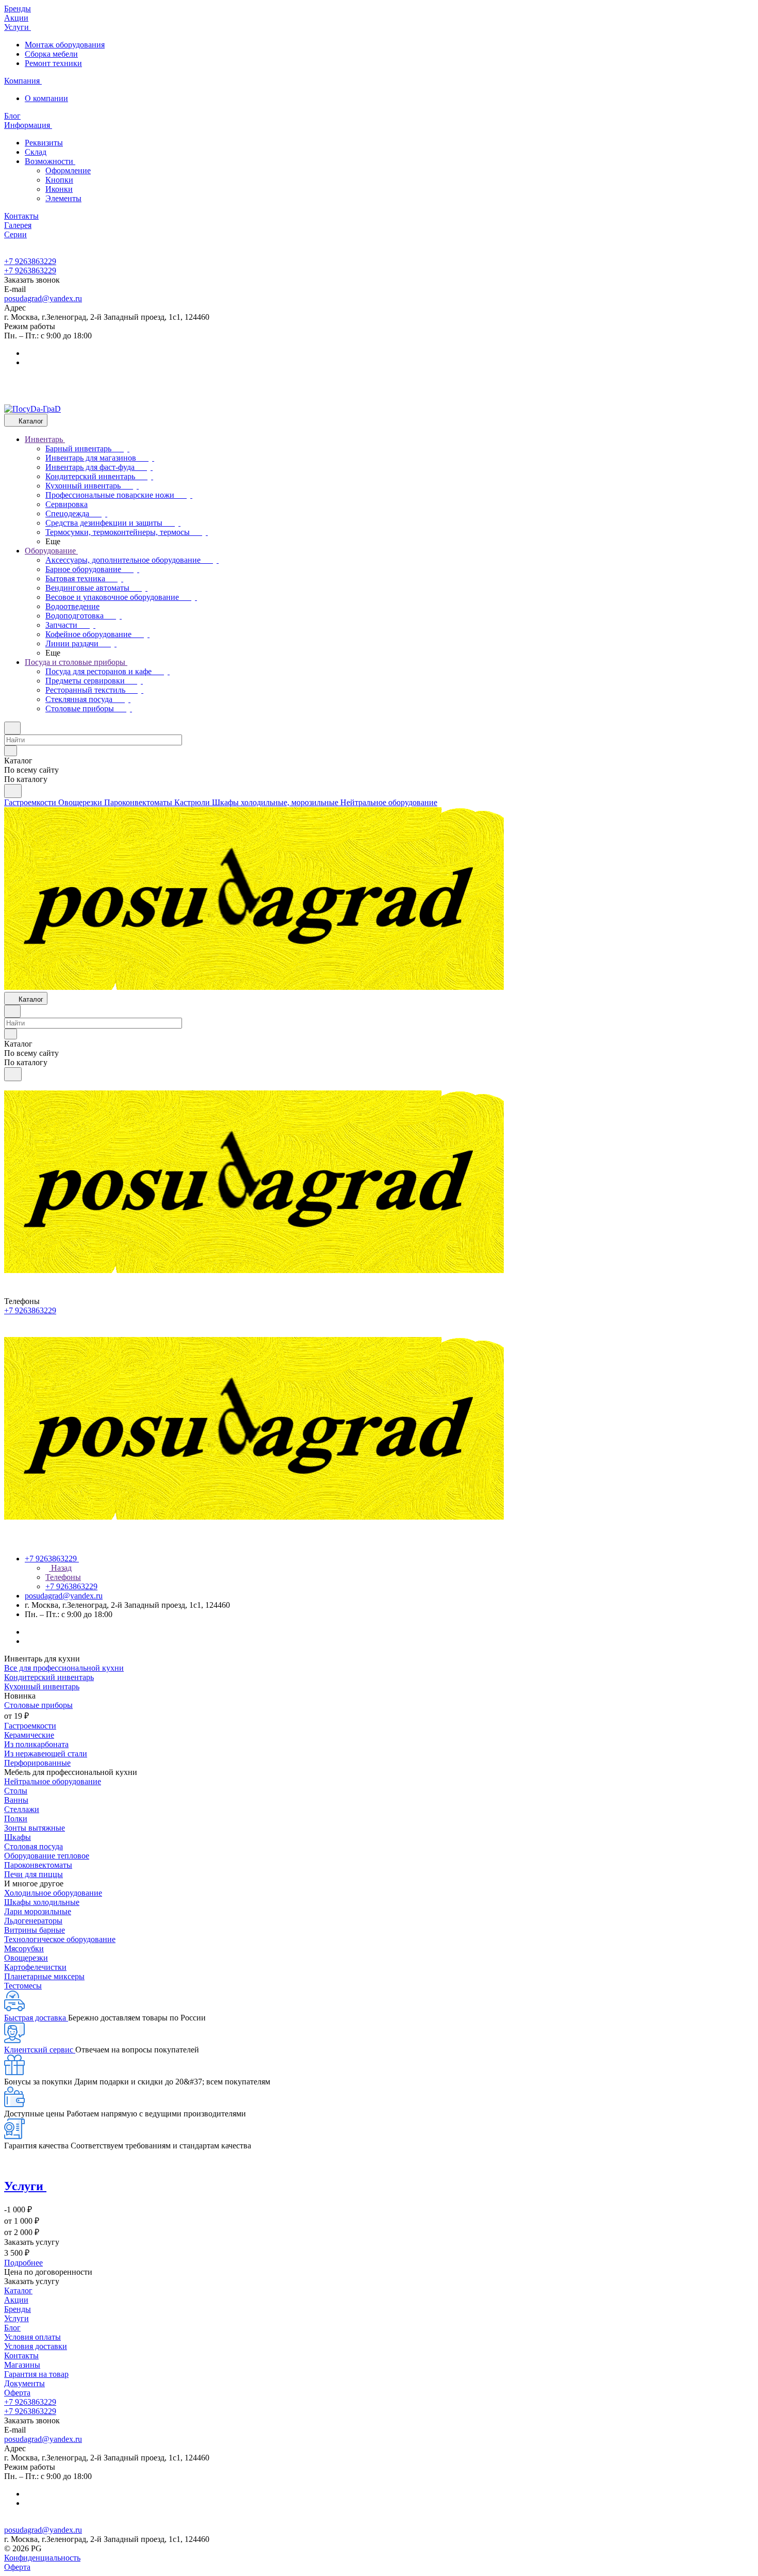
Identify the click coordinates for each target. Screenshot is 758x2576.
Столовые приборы (38, 1705)
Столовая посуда (34, 1846)
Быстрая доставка (36, 2018)
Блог (12, 2328)
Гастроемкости (30, 1726)
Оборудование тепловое (47, 1856)
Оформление (68, 170)
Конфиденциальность (42, 2558)
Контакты (21, 2355)
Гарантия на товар (36, 2374)
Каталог (18, 2290)
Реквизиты (44, 143)
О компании (46, 98)
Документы (24, 2383)
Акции (16, 2300)
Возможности (50, 161)
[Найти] (13, 791)
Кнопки (59, 180)
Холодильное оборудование (53, 1893)
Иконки (59, 189)
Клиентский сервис (40, 2050)
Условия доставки (36, 2346)
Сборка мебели (51, 54)
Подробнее (23, 2263)
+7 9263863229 (30, 261)
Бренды (18, 2309)
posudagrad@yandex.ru (43, 298)
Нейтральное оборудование (53, 1781)
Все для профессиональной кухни (64, 1668)
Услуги (17, 2318)
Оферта (17, 2393)
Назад (60, 1568)
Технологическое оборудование (60, 1939)
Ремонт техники (53, 63)
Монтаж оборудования (65, 45)
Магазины (22, 2365)
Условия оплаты (32, 2337)
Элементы (63, 198)
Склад (36, 152)
